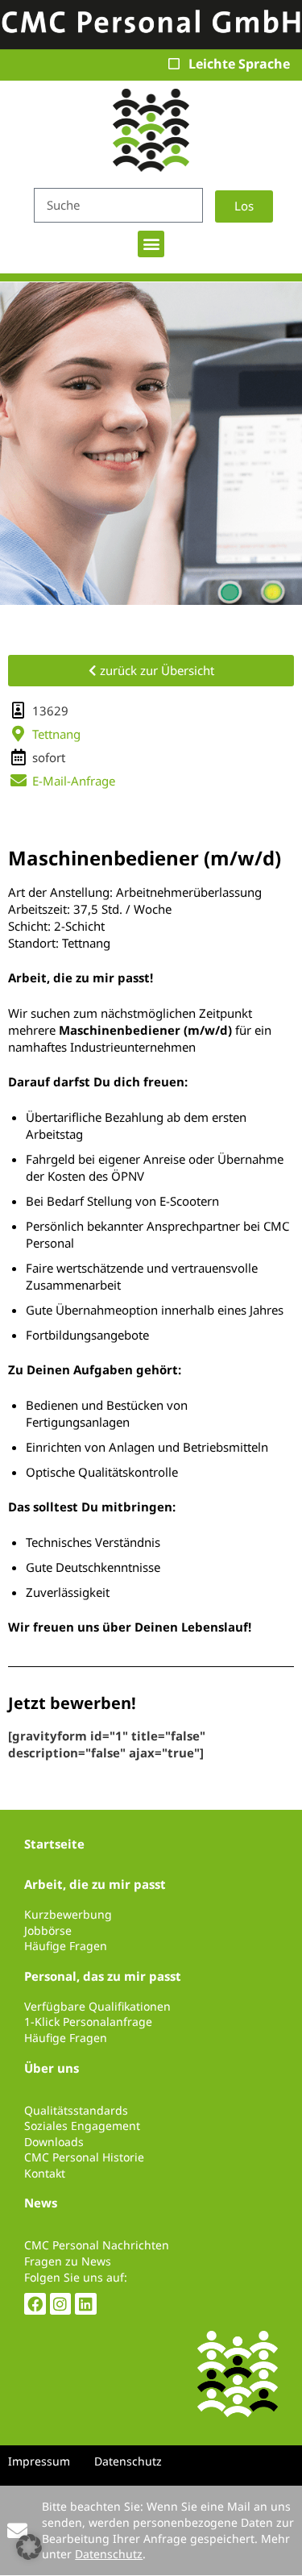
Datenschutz (109, 2554)
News (41, 2203)
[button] (151, 244)
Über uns (52, 2068)
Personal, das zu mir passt (103, 1976)
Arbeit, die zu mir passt (95, 1884)
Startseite (54, 1844)
